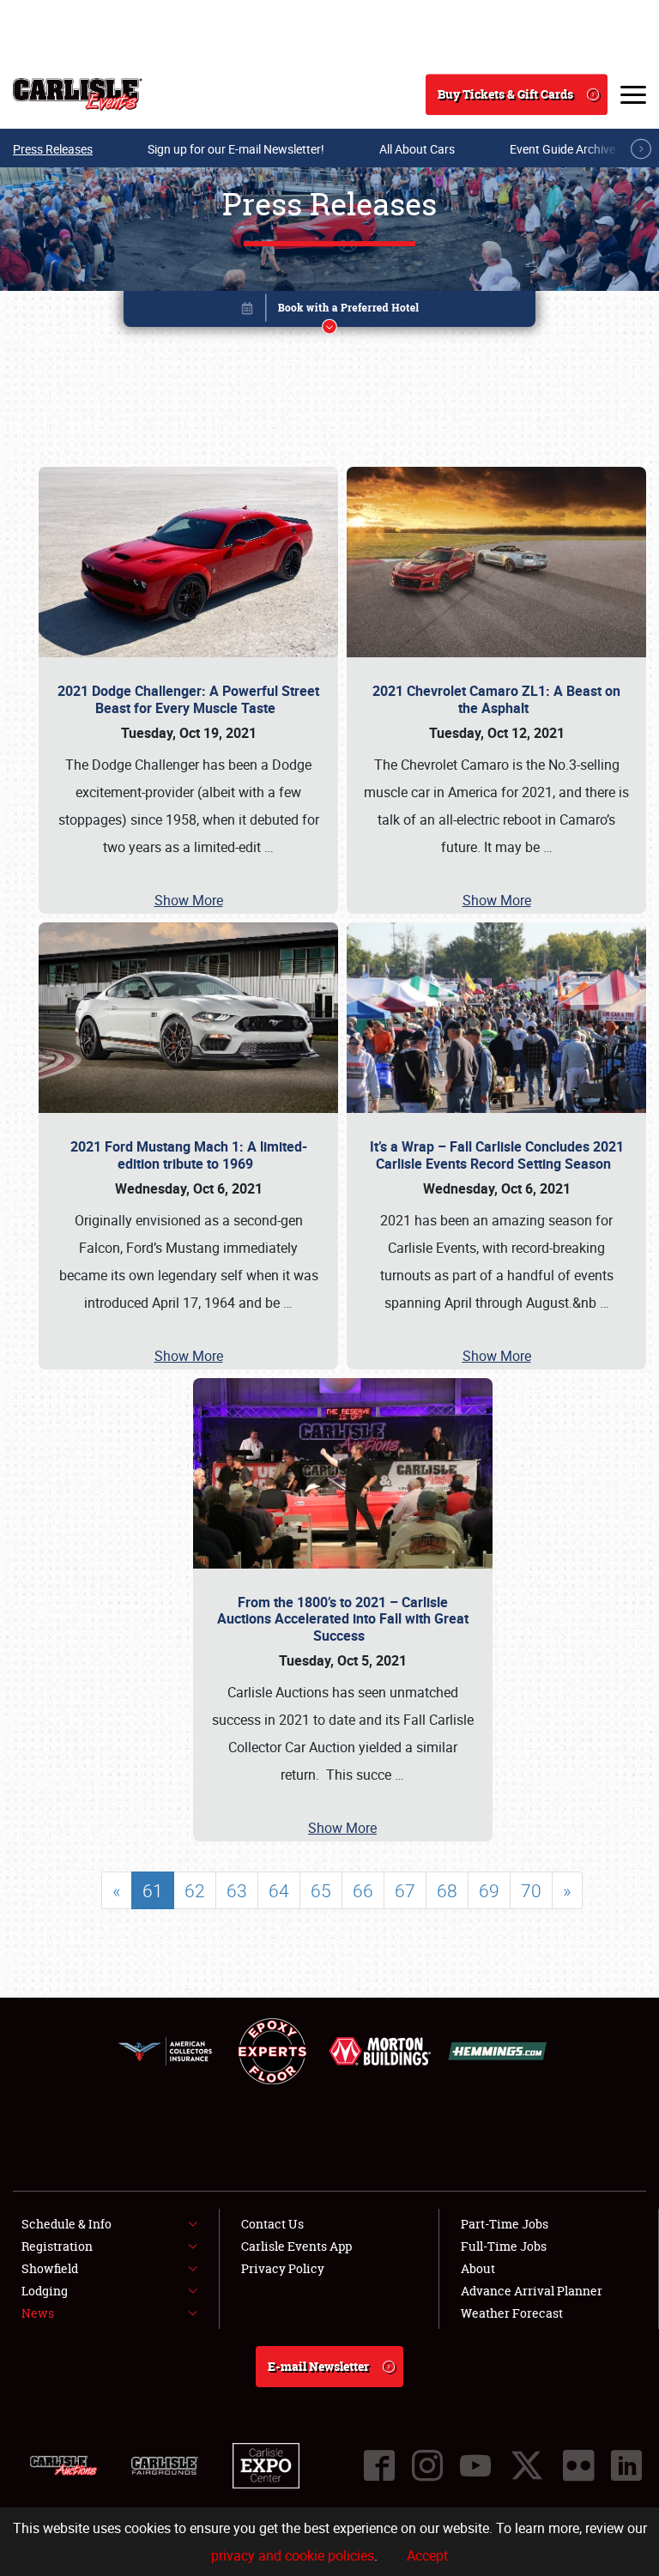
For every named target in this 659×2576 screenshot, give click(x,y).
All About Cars (417, 149)
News (38, 2313)
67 (405, 1890)
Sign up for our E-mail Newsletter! (236, 149)
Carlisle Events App (296, 2246)
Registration (57, 2246)
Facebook (379, 2465)
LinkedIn (626, 2465)
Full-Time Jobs (504, 2246)
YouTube (475, 2465)
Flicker (578, 2465)
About (478, 2268)
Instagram (427, 2465)
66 (363, 1890)
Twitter (527, 2465)
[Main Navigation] (633, 94)
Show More (189, 900)
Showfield (50, 2268)
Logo (78, 94)
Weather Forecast (512, 2313)
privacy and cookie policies (293, 2555)
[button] (329, 312)
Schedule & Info (67, 2224)
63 (237, 1890)
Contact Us (272, 2224)
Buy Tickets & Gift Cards (505, 94)
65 (321, 1890)
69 (489, 1890)
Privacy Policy (283, 2268)
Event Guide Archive (562, 149)
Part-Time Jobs (505, 2224)
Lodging (45, 2291)
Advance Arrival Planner (532, 2291)
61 (153, 1890)
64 (279, 1890)
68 (447, 1890)
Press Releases (53, 149)
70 (531, 1890)
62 (195, 1890)
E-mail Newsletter (318, 2366)
